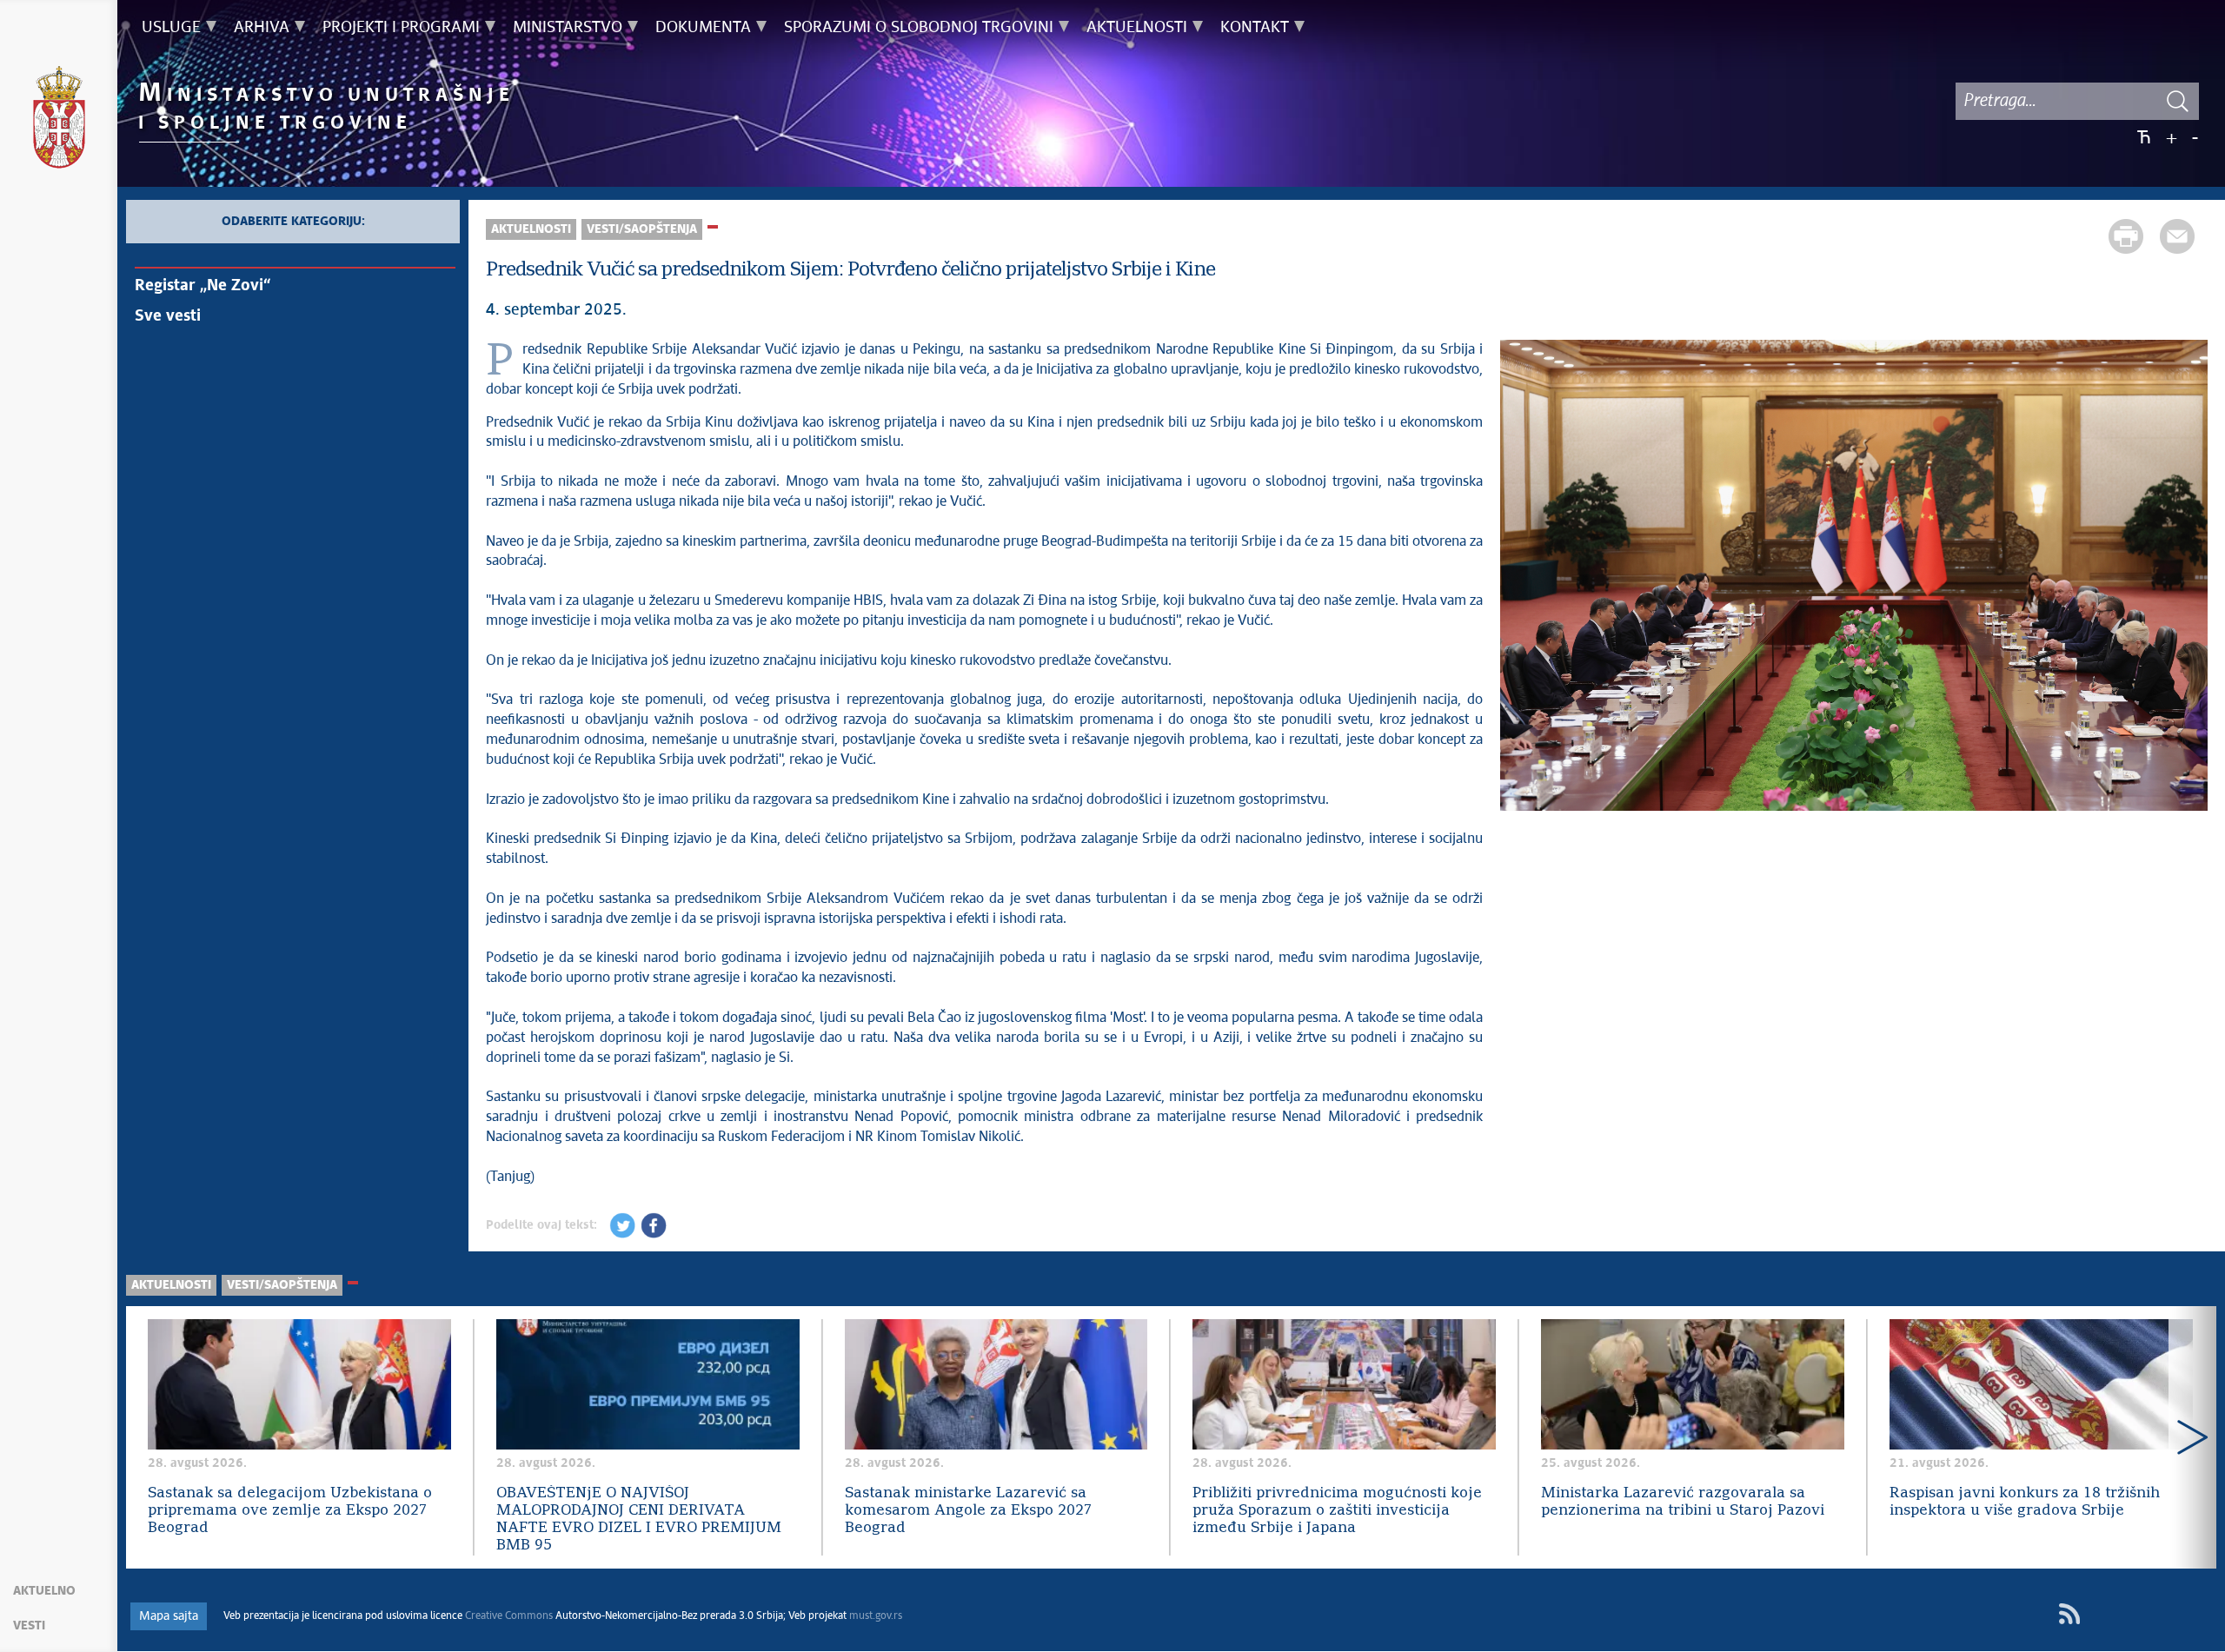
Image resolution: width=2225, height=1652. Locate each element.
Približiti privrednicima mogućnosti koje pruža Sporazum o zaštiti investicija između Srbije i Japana (1337, 1511)
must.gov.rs (876, 1616)
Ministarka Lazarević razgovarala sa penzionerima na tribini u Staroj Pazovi (1683, 1502)
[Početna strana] (59, 120)
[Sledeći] (2186, 578)
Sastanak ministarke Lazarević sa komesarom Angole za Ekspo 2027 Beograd (969, 1511)
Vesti (29, 1626)
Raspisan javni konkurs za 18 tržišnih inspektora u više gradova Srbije (2025, 1502)
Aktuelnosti (531, 229)
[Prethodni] (1522, 578)
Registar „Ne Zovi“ (203, 286)
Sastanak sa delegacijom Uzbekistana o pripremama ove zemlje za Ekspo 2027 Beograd (290, 1511)
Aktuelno (44, 1591)
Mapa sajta (169, 1616)
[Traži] (2177, 101)
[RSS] (2069, 1614)
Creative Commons (509, 1616)
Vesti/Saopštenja (642, 229)
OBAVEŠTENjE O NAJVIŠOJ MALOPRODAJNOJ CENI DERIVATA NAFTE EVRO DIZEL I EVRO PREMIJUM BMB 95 (639, 1519)
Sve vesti (168, 316)
